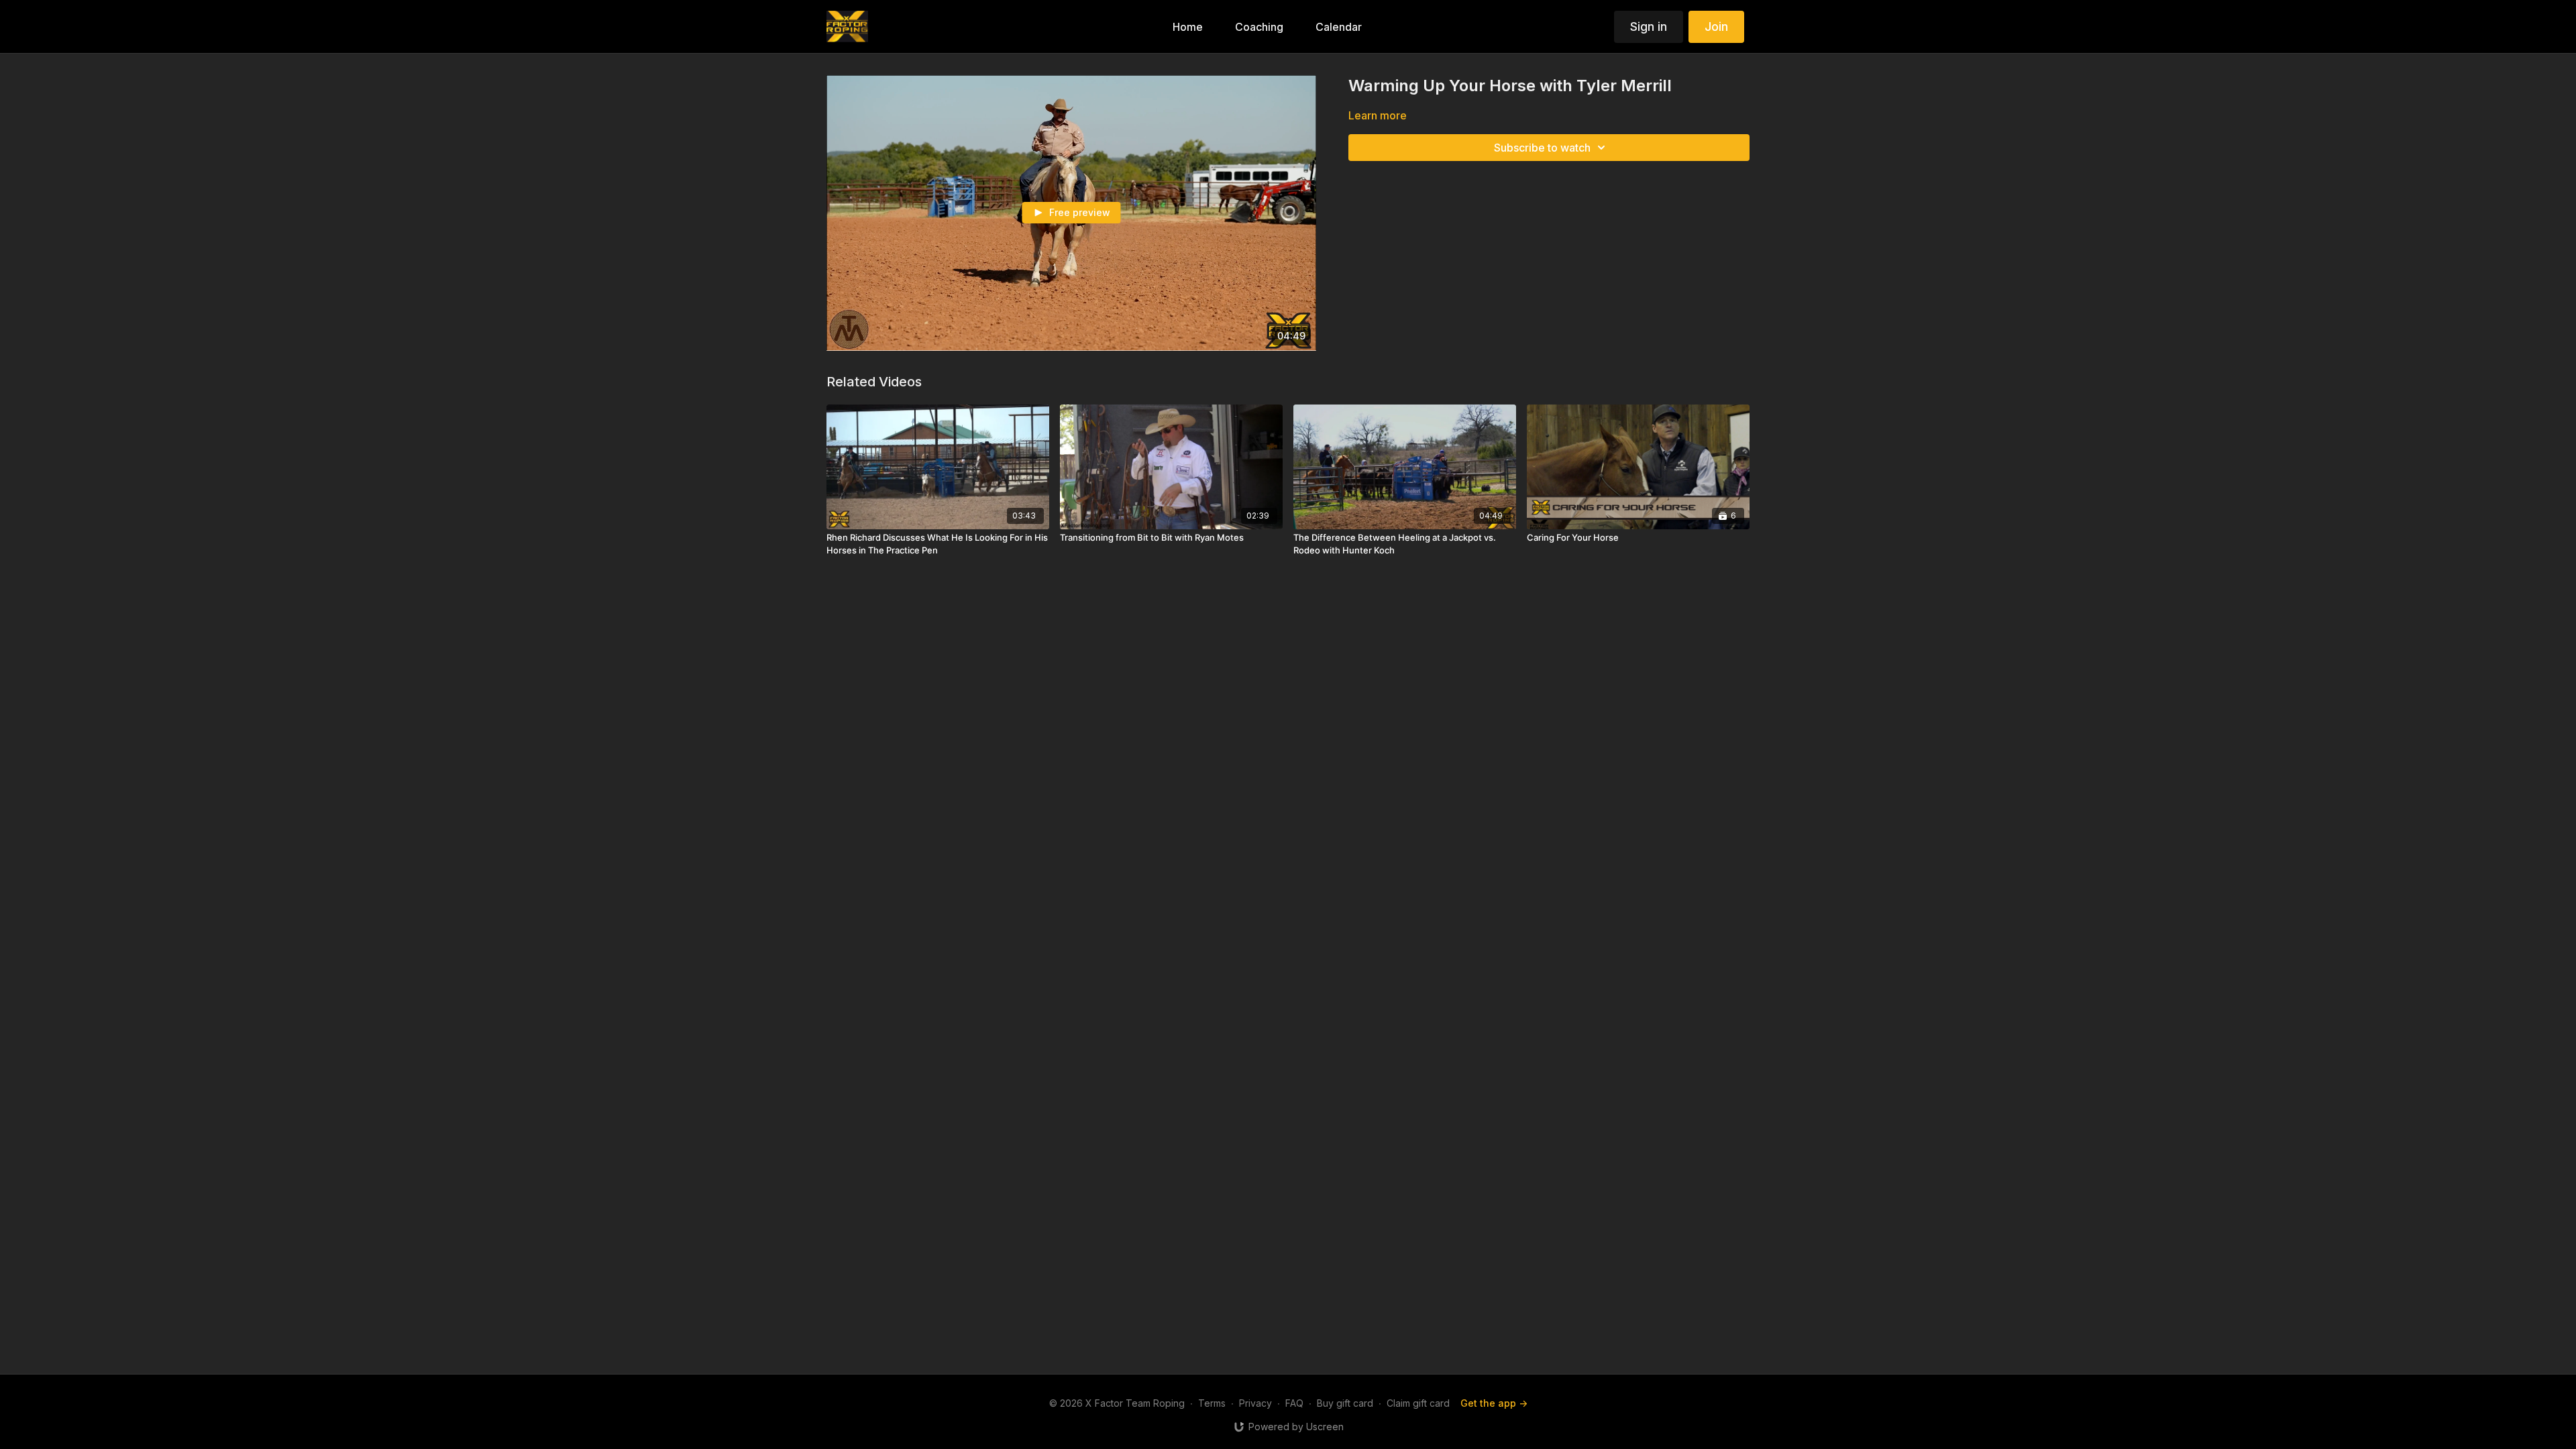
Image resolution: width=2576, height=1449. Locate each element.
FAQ (1294, 1403)
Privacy (1255, 1403)
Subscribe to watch (1542, 148)
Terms (1212, 1403)
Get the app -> (1494, 1403)
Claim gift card (1418, 1403)
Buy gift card (1345, 1403)
